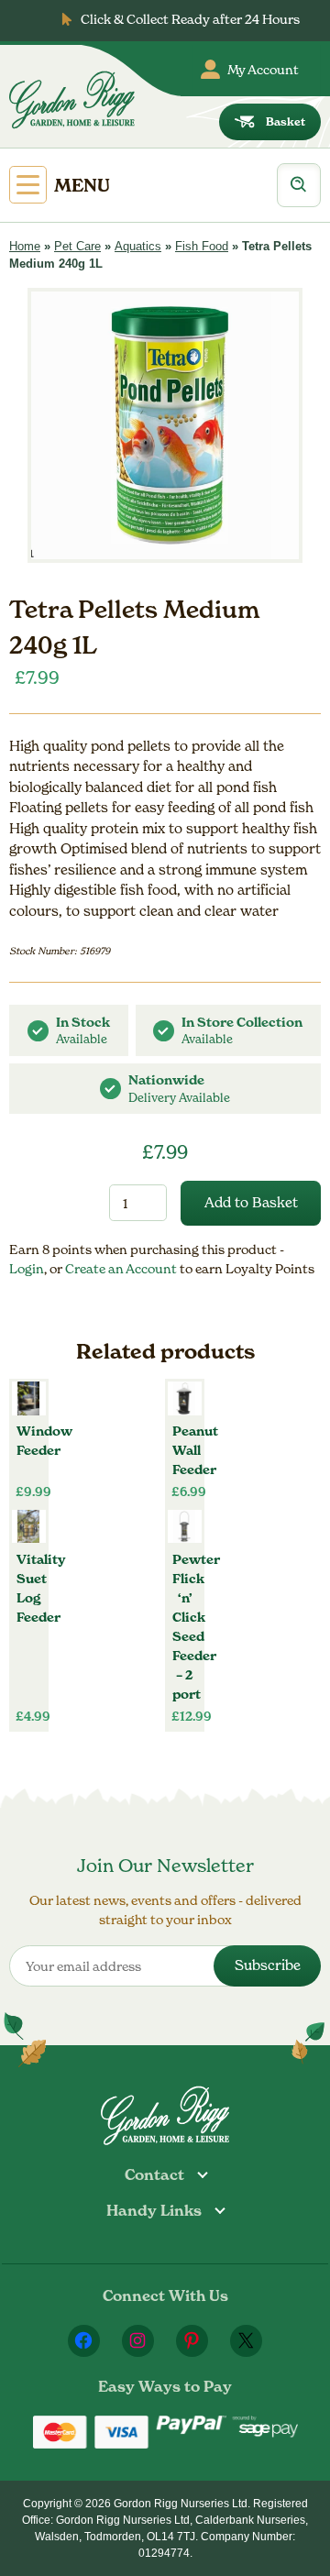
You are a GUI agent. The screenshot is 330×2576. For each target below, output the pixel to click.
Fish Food (202, 246)
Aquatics (138, 246)
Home (25, 246)
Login (27, 1268)
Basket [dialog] (286, 121)
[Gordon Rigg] (72, 100)
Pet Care (77, 246)
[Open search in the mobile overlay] (299, 185)
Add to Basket (251, 1202)
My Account (263, 69)
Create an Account (122, 1268)
